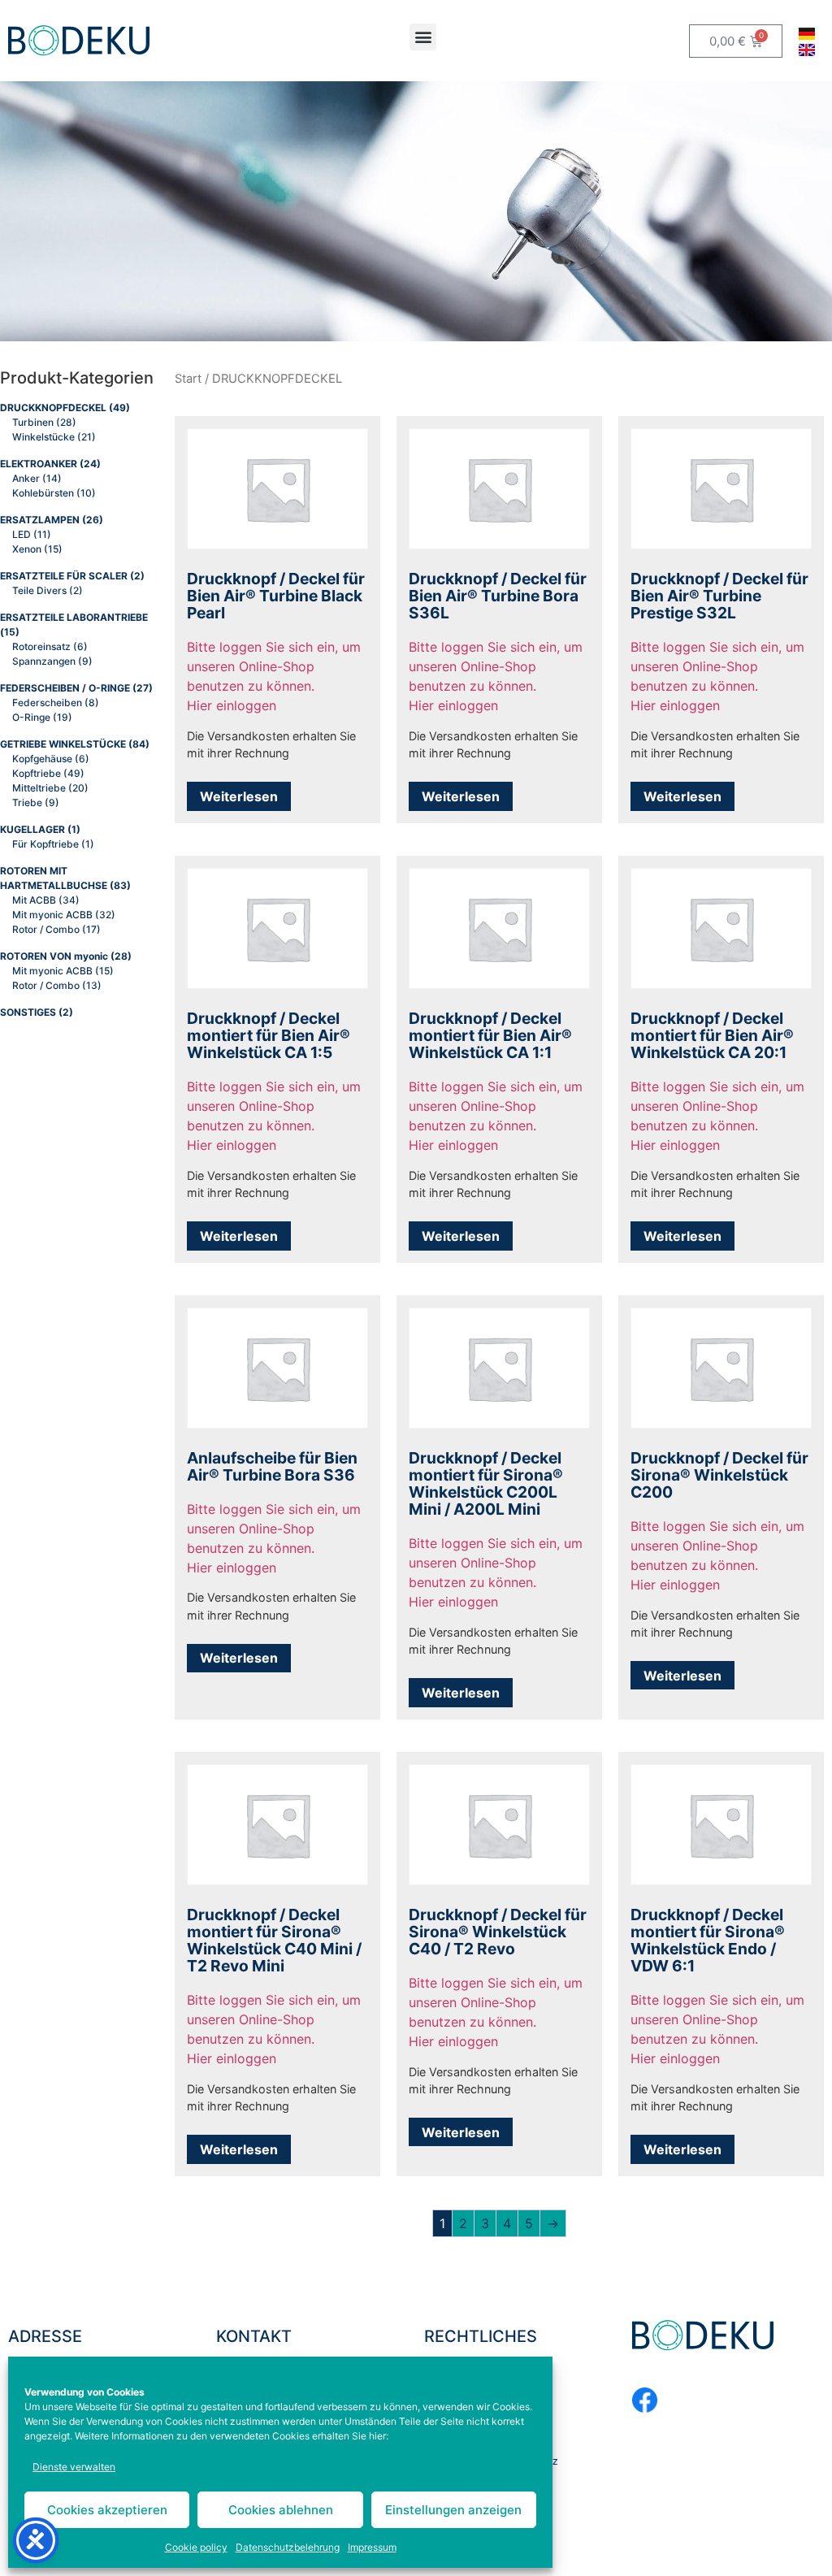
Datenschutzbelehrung (288, 2547)
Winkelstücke (43, 437)
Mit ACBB (34, 900)
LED (22, 534)
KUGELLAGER (32, 829)
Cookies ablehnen (281, 2510)
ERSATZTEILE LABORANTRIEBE (74, 617)
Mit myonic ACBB (52, 915)
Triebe (27, 802)
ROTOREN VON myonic (54, 956)
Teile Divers (39, 590)
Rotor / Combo (46, 929)
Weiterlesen (239, 796)
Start (188, 379)
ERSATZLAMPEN (40, 520)
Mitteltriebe (39, 788)
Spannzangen (44, 661)
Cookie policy (196, 2547)
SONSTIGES (28, 1012)
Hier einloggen (232, 705)
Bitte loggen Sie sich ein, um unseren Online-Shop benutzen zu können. (274, 666)
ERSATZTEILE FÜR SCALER (64, 576)
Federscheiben (47, 703)
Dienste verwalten (74, 2467)
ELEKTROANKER (39, 464)
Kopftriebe (37, 773)
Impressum (372, 2547)
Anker (26, 478)
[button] (423, 37)
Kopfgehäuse (42, 759)
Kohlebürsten (43, 493)
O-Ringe (31, 717)
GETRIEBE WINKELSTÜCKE (63, 744)
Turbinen (33, 422)
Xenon (27, 549)
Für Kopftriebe (45, 844)
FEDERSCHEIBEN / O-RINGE (65, 688)
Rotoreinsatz (41, 646)
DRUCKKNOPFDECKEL (53, 408)
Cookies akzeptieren (107, 2510)
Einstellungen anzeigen (453, 2510)
